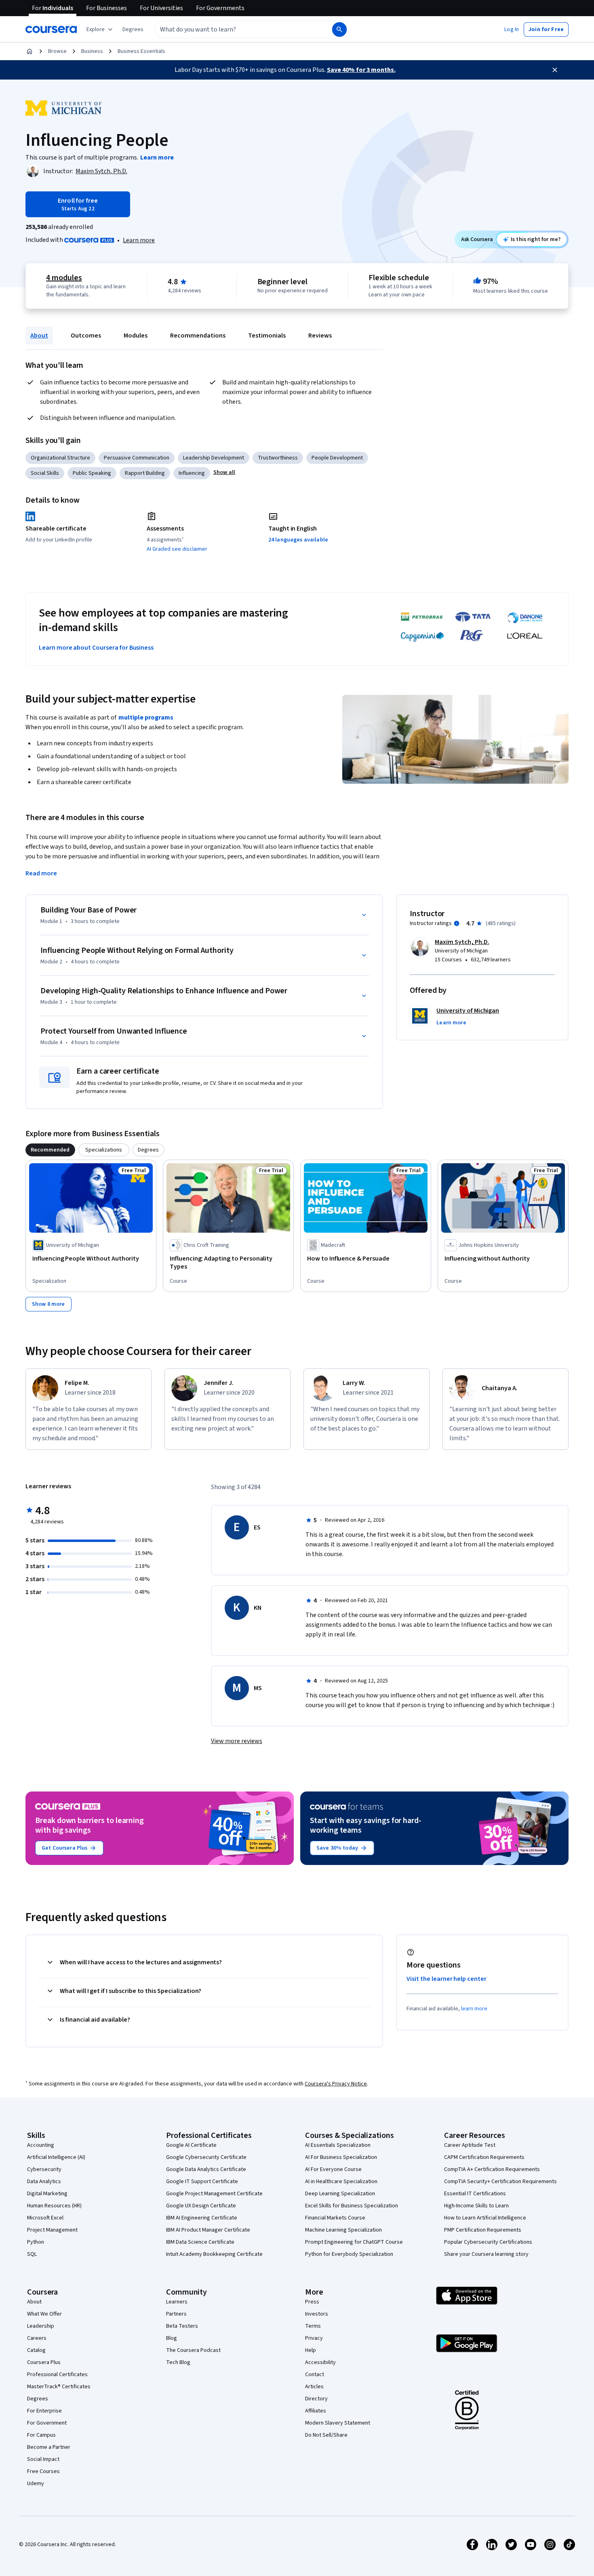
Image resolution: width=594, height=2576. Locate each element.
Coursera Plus (44, 2362)
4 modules (64, 278)
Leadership (41, 2326)
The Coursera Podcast (193, 2350)
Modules (136, 336)
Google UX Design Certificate (201, 2206)
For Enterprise (44, 2411)
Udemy (36, 2484)
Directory (316, 2399)
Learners (177, 2302)
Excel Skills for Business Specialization (352, 2206)
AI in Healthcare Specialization (341, 2182)
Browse (57, 51)
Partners (176, 2314)
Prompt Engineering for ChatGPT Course (354, 2242)
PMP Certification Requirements (483, 2230)
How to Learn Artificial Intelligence (485, 2218)
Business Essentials (141, 51)
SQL (32, 2254)
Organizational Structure (60, 458)
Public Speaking (92, 473)
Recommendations (198, 336)
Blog (172, 2338)
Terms (313, 2326)
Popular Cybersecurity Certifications (488, 2242)
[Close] (555, 70)
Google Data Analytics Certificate (206, 2169)
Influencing (192, 473)
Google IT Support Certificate (202, 2182)
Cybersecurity (44, 2169)
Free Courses (43, 2471)
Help (311, 2350)
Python (36, 2242)
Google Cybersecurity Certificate (206, 2157)
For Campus (41, 2435)
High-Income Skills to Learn (476, 2206)
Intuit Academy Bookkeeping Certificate (214, 2254)
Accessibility (320, 2362)
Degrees (38, 2399)
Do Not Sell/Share (326, 2435)
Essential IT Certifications (475, 2194)
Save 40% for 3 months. (361, 70)
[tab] (50, 1150)
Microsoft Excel (45, 2218)
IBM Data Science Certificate (200, 2242)
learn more (474, 2009)
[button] (133, 29)
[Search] (339, 29)
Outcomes (86, 336)
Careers (37, 2338)
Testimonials (267, 336)
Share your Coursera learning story (486, 2254)
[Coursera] (51, 29)
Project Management (52, 2230)
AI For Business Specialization (341, 2157)
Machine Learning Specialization (343, 2230)
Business (92, 51)
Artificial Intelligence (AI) (56, 2157)
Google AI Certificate (191, 2145)
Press (312, 2302)
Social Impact (43, 2459)
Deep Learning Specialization (340, 2194)
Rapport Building (145, 473)
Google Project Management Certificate (214, 2194)
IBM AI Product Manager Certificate (208, 2230)
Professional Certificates (57, 2375)
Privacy (314, 2338)
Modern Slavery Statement (338, 2423)
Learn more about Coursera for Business (96, 648)
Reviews (320, 336)
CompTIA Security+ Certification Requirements (500, 2182)
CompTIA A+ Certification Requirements (492, 2169)
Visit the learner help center (447, 1979)
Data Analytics (44, 2182)
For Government (47, 2423)
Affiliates (316, 2411)
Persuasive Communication (137, 458)
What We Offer (44, 2314)
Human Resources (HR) (54, 2206)
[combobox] (235, 29)
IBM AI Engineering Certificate (202, 2218)
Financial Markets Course (335, 2218)
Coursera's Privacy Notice (336, 2084)
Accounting (41, 2145)
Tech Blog (178, 2362)
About (39, 336)
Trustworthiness (278, 458)
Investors (317, 2314)
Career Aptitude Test (470, 2145)
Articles (314, 2387)
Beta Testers (182, 2326)
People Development (337, 458)
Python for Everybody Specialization (349, 2254)
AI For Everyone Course (333, 2169)
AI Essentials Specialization (338, 2145)
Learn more (139, 240)
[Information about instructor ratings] (457, 923)
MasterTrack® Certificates (59, 2387)
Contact (315, 2375)
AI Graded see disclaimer (177, 549)
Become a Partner (49, 2447)
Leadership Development (214, 458)
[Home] (29, 51)
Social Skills (45, 473)
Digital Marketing (47, 2194)
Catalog (36, 2350)
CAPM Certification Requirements (484, 2157)
